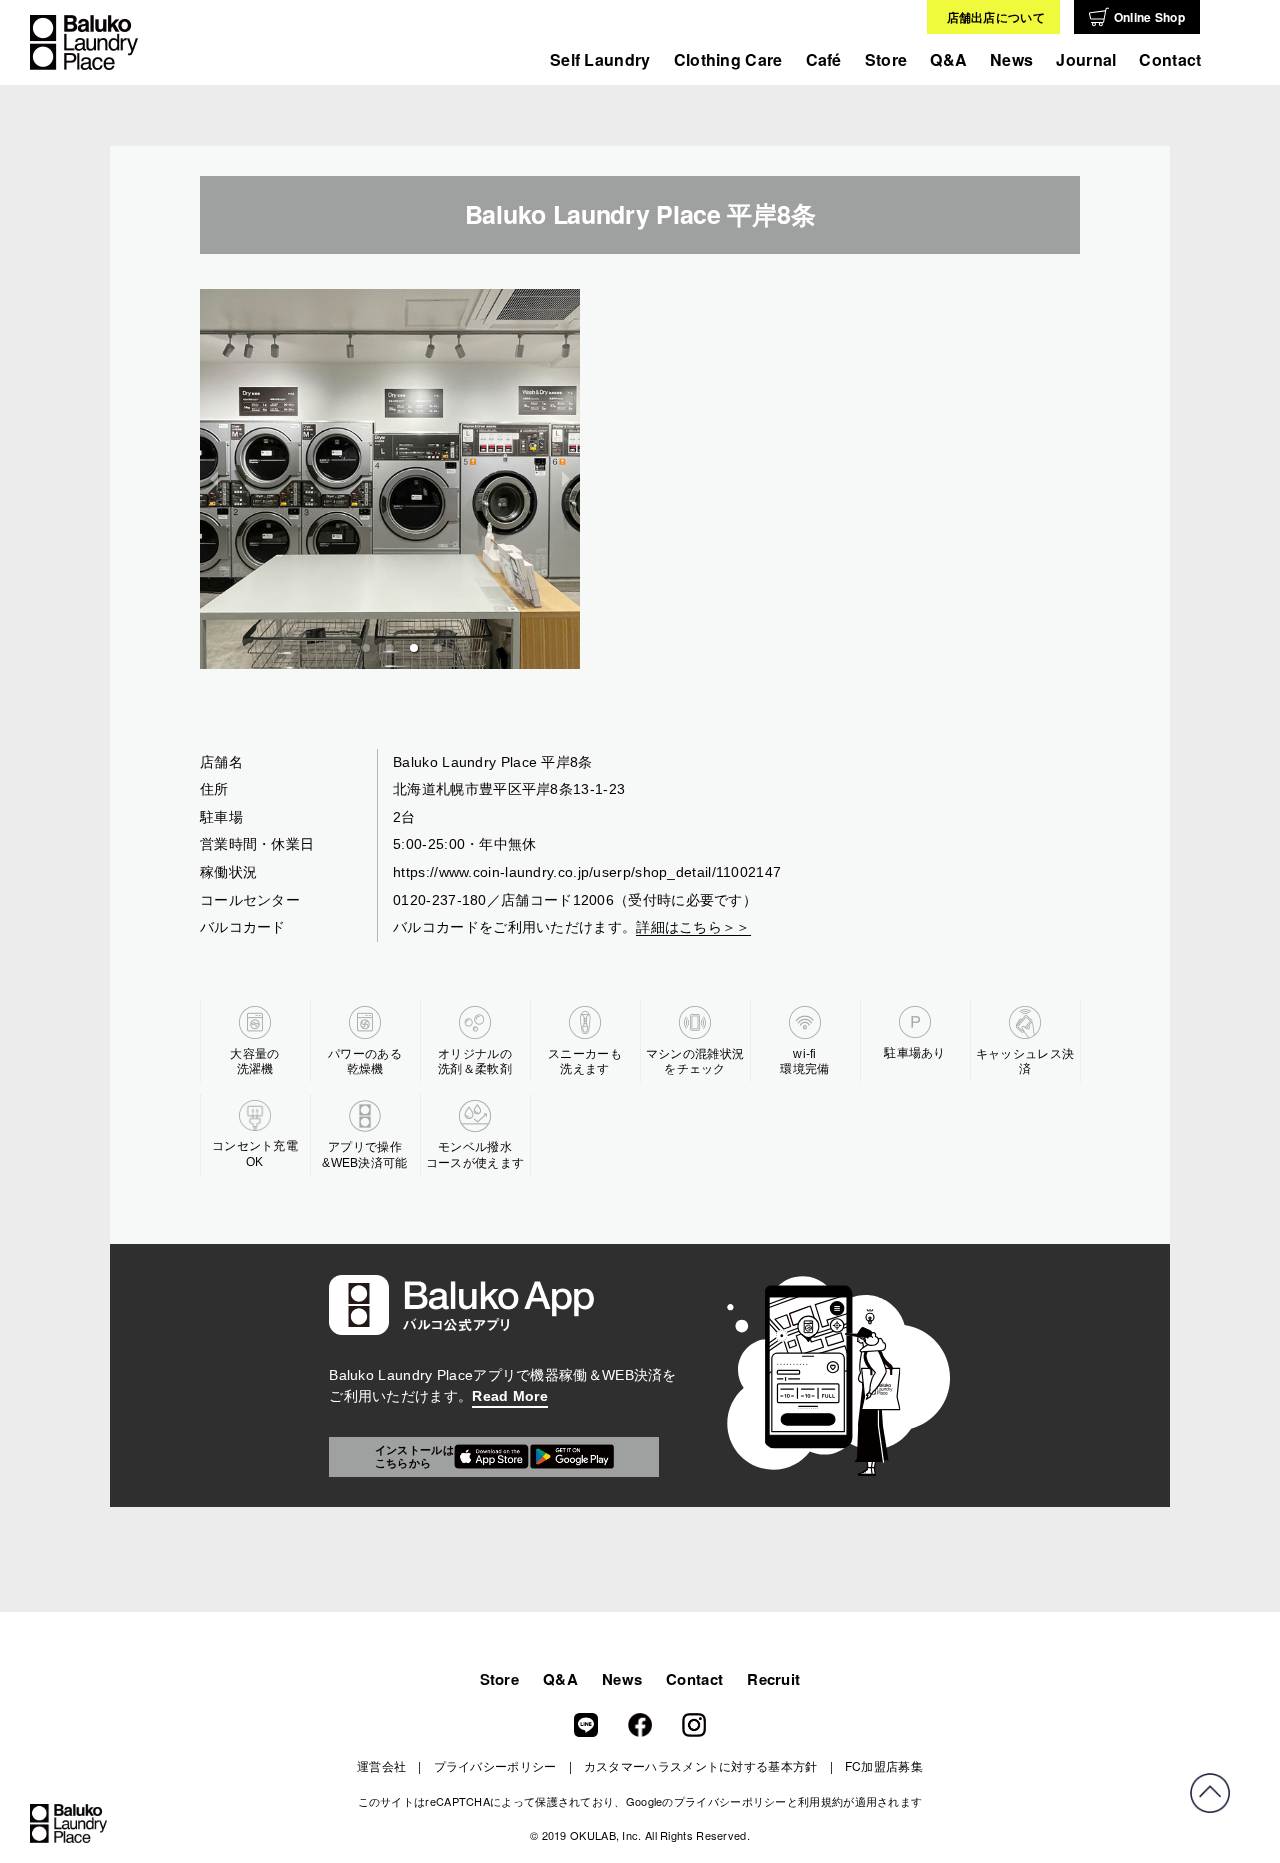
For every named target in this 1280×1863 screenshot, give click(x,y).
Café (824, 59)
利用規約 (820, 1801)
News (622, 1679)
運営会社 (381, 1765)
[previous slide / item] (214, 479)
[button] (342, 648)
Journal (1086, 59)
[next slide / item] (566, 479)
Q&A (948, 59)
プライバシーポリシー (495, 1765)
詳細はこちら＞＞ (693, 927)
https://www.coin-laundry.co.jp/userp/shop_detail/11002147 (587, 872)
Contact (1170, 59)
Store (886, 59)
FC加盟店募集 (884, 1765)
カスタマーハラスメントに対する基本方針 (701, 1765)
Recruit (773, 1679)
